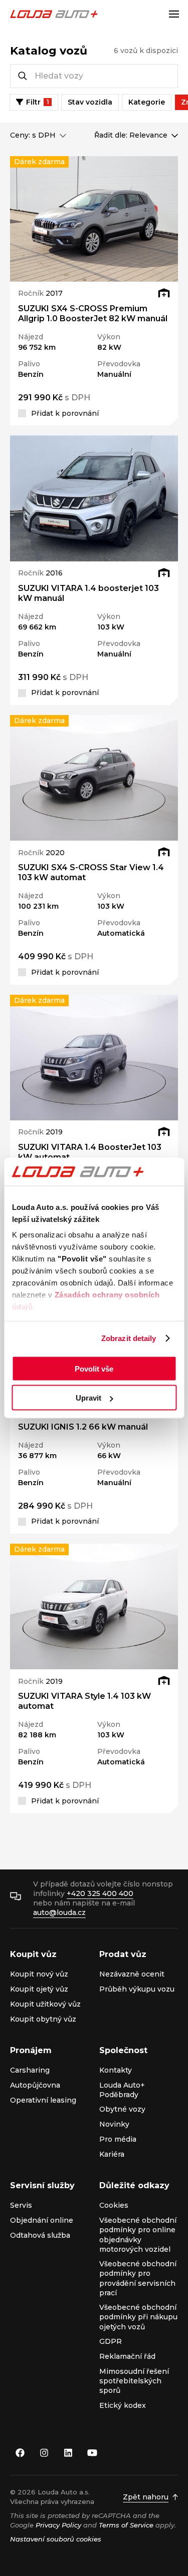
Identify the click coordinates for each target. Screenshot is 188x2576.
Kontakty (116, 2070)
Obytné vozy (122, 2109)
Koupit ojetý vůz (39, 1989)
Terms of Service (126, 2525)
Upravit (88, 1398)
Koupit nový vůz (39, 1974)
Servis (21, 2205)
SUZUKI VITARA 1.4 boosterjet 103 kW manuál (88, 593)
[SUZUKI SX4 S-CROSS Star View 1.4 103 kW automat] (94, 778)
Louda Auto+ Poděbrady (122, 2090)
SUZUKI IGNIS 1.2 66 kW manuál (83, 1427)
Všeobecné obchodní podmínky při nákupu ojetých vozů (138, 2317)
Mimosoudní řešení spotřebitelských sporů (134, 2381)
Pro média (118, 2139)
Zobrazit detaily (129, 1338)
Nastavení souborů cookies (56, 2539)
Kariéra (112, 2154)
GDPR (111, 2341)
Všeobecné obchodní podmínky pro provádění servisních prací (138, 2278)
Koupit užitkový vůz (45, 2004)
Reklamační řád (127, 2356)
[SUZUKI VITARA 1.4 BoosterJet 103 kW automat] (94, 1058)
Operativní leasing (43, 2100)
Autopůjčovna (35, 2085)
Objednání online (42, 2220)
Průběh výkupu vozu (137, 1989)
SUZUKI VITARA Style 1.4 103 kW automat (84, 1701)
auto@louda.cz (59, 1912)
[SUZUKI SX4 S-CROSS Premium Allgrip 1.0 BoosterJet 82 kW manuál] (94, 219)
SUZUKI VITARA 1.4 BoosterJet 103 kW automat (90, 1152)
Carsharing (30, 2070)
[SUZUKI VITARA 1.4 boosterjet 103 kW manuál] (94, 498)
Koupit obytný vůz (43, 2019)
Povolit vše (94, 1368)
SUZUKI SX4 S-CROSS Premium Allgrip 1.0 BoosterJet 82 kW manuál (93, 313)
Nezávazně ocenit (132, 1974)
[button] (23, 219)
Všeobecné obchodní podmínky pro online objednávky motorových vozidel (138, 2235)
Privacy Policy (58, 2525)
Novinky (114, 2124)
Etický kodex (123, 2405)
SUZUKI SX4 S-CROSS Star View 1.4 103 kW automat (91, 872)
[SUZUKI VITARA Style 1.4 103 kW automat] (94, 1606)
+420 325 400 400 (100, 1893)
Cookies (114, 2205)
